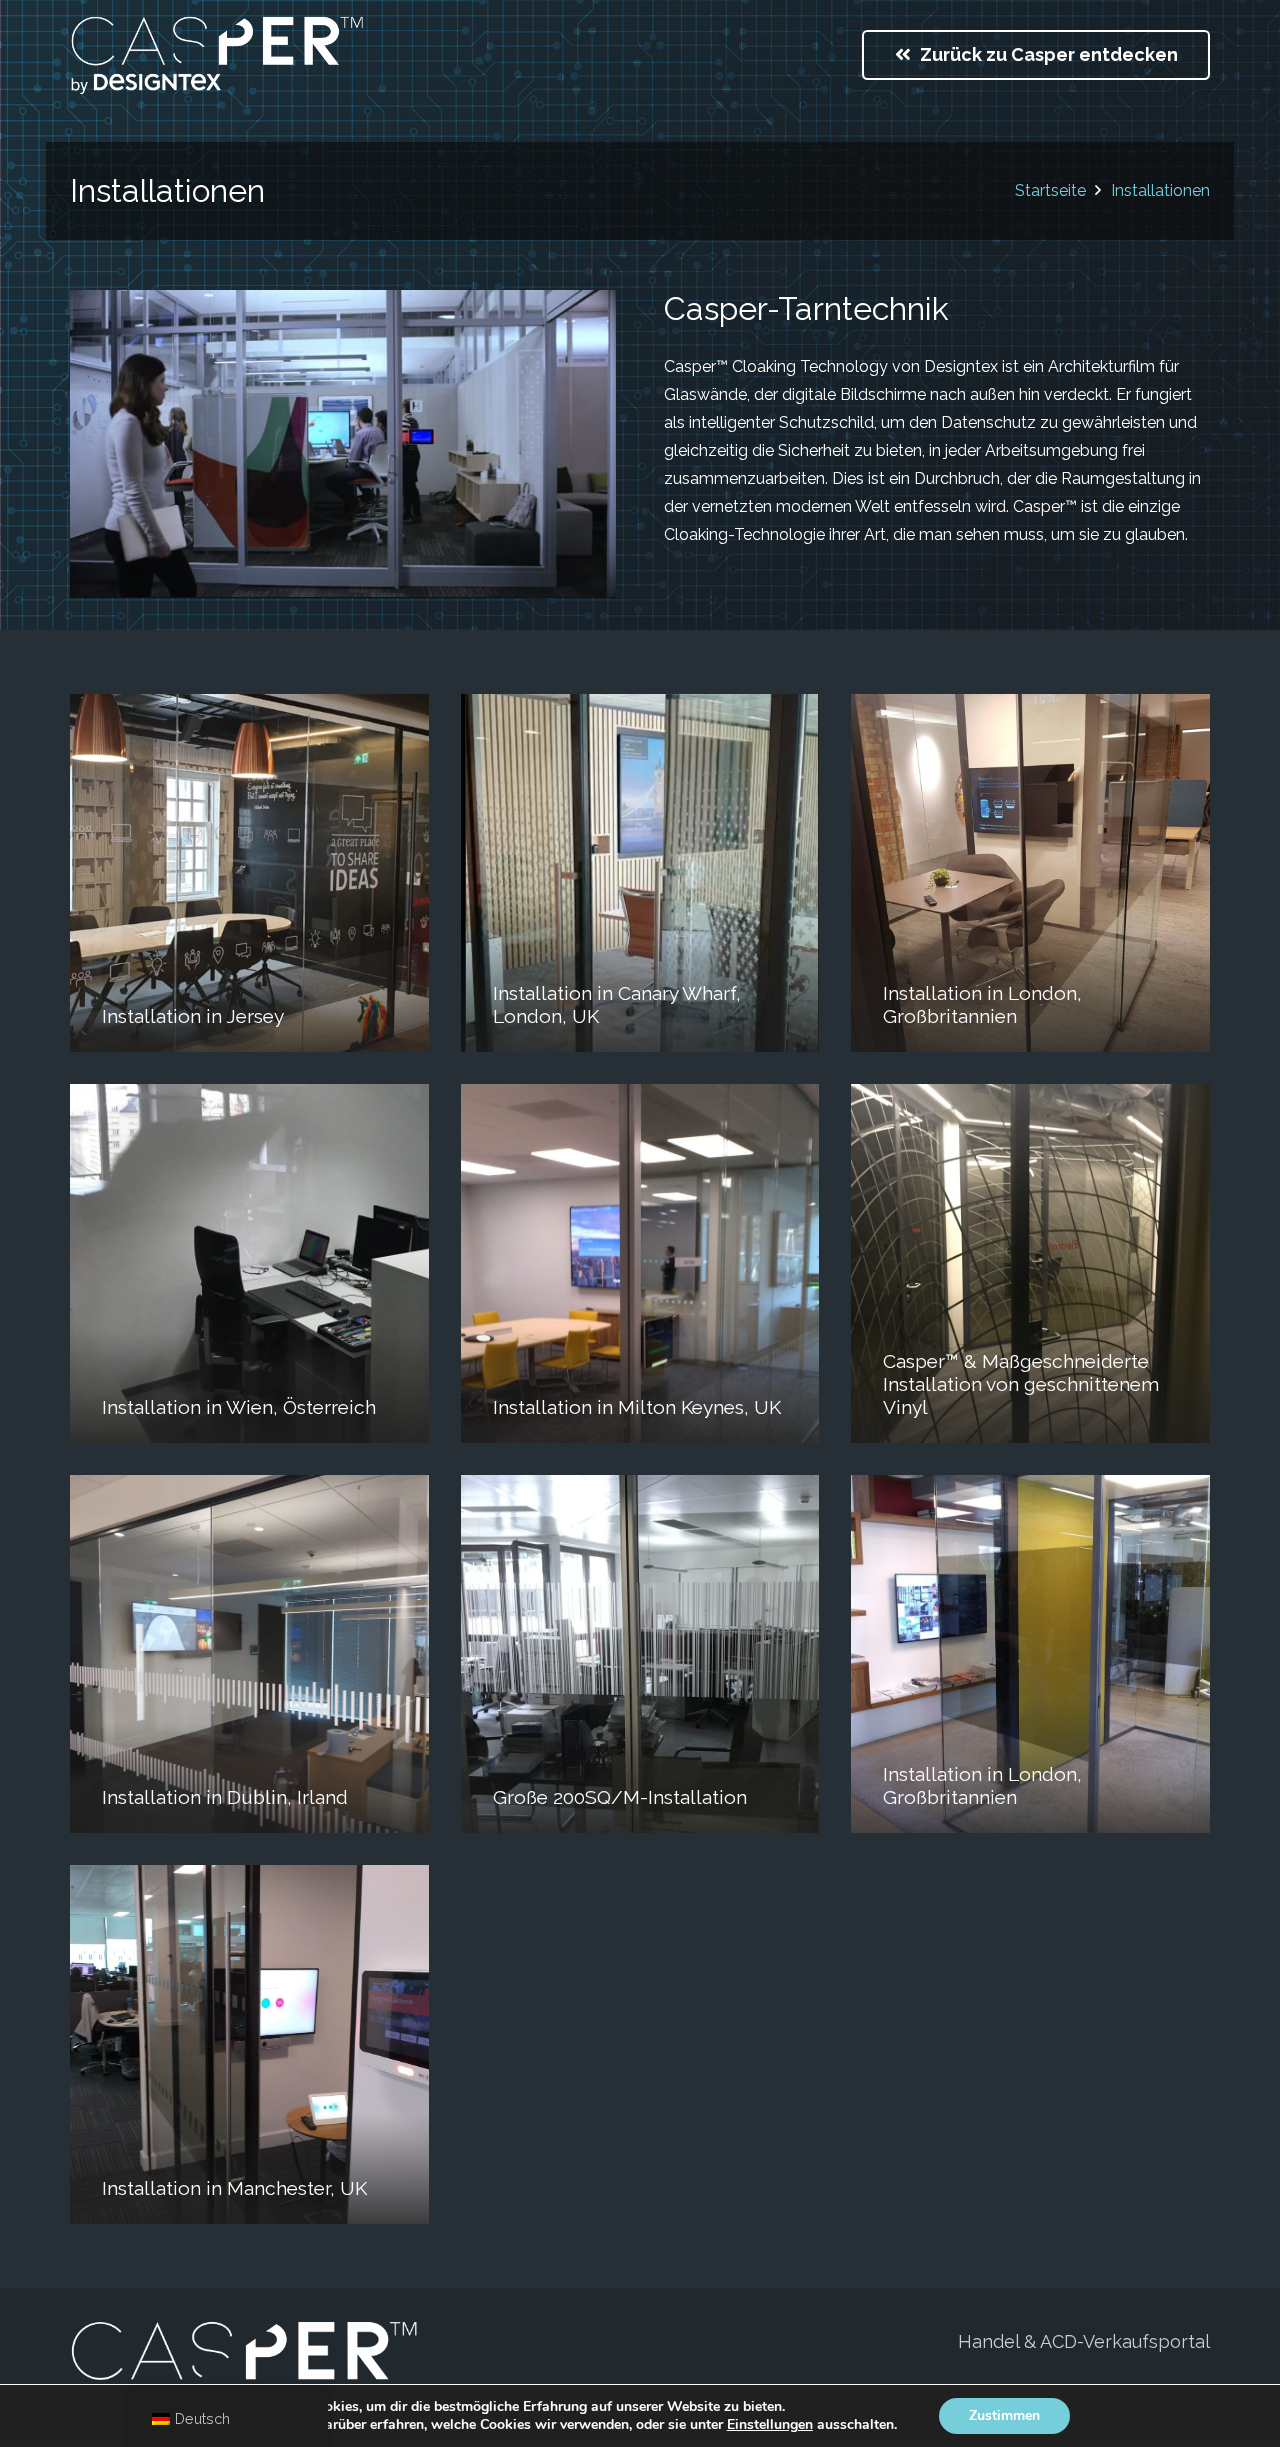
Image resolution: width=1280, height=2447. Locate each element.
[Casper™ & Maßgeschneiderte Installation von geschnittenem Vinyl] (1030, 1263)
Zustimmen (1004, 2415)
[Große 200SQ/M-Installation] (640, 1654)
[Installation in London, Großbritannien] (1030, 873)
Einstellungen (770, 2425)
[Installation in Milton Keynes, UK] (640, 1263)
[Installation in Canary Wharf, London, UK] (640, 873)
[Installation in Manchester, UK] (249, 2044)
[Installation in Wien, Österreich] (249, 1263)
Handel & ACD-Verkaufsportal (1084, 2341)
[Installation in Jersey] (249, 873)
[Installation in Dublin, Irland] (249, 1654)
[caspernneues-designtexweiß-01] (217, 55)
